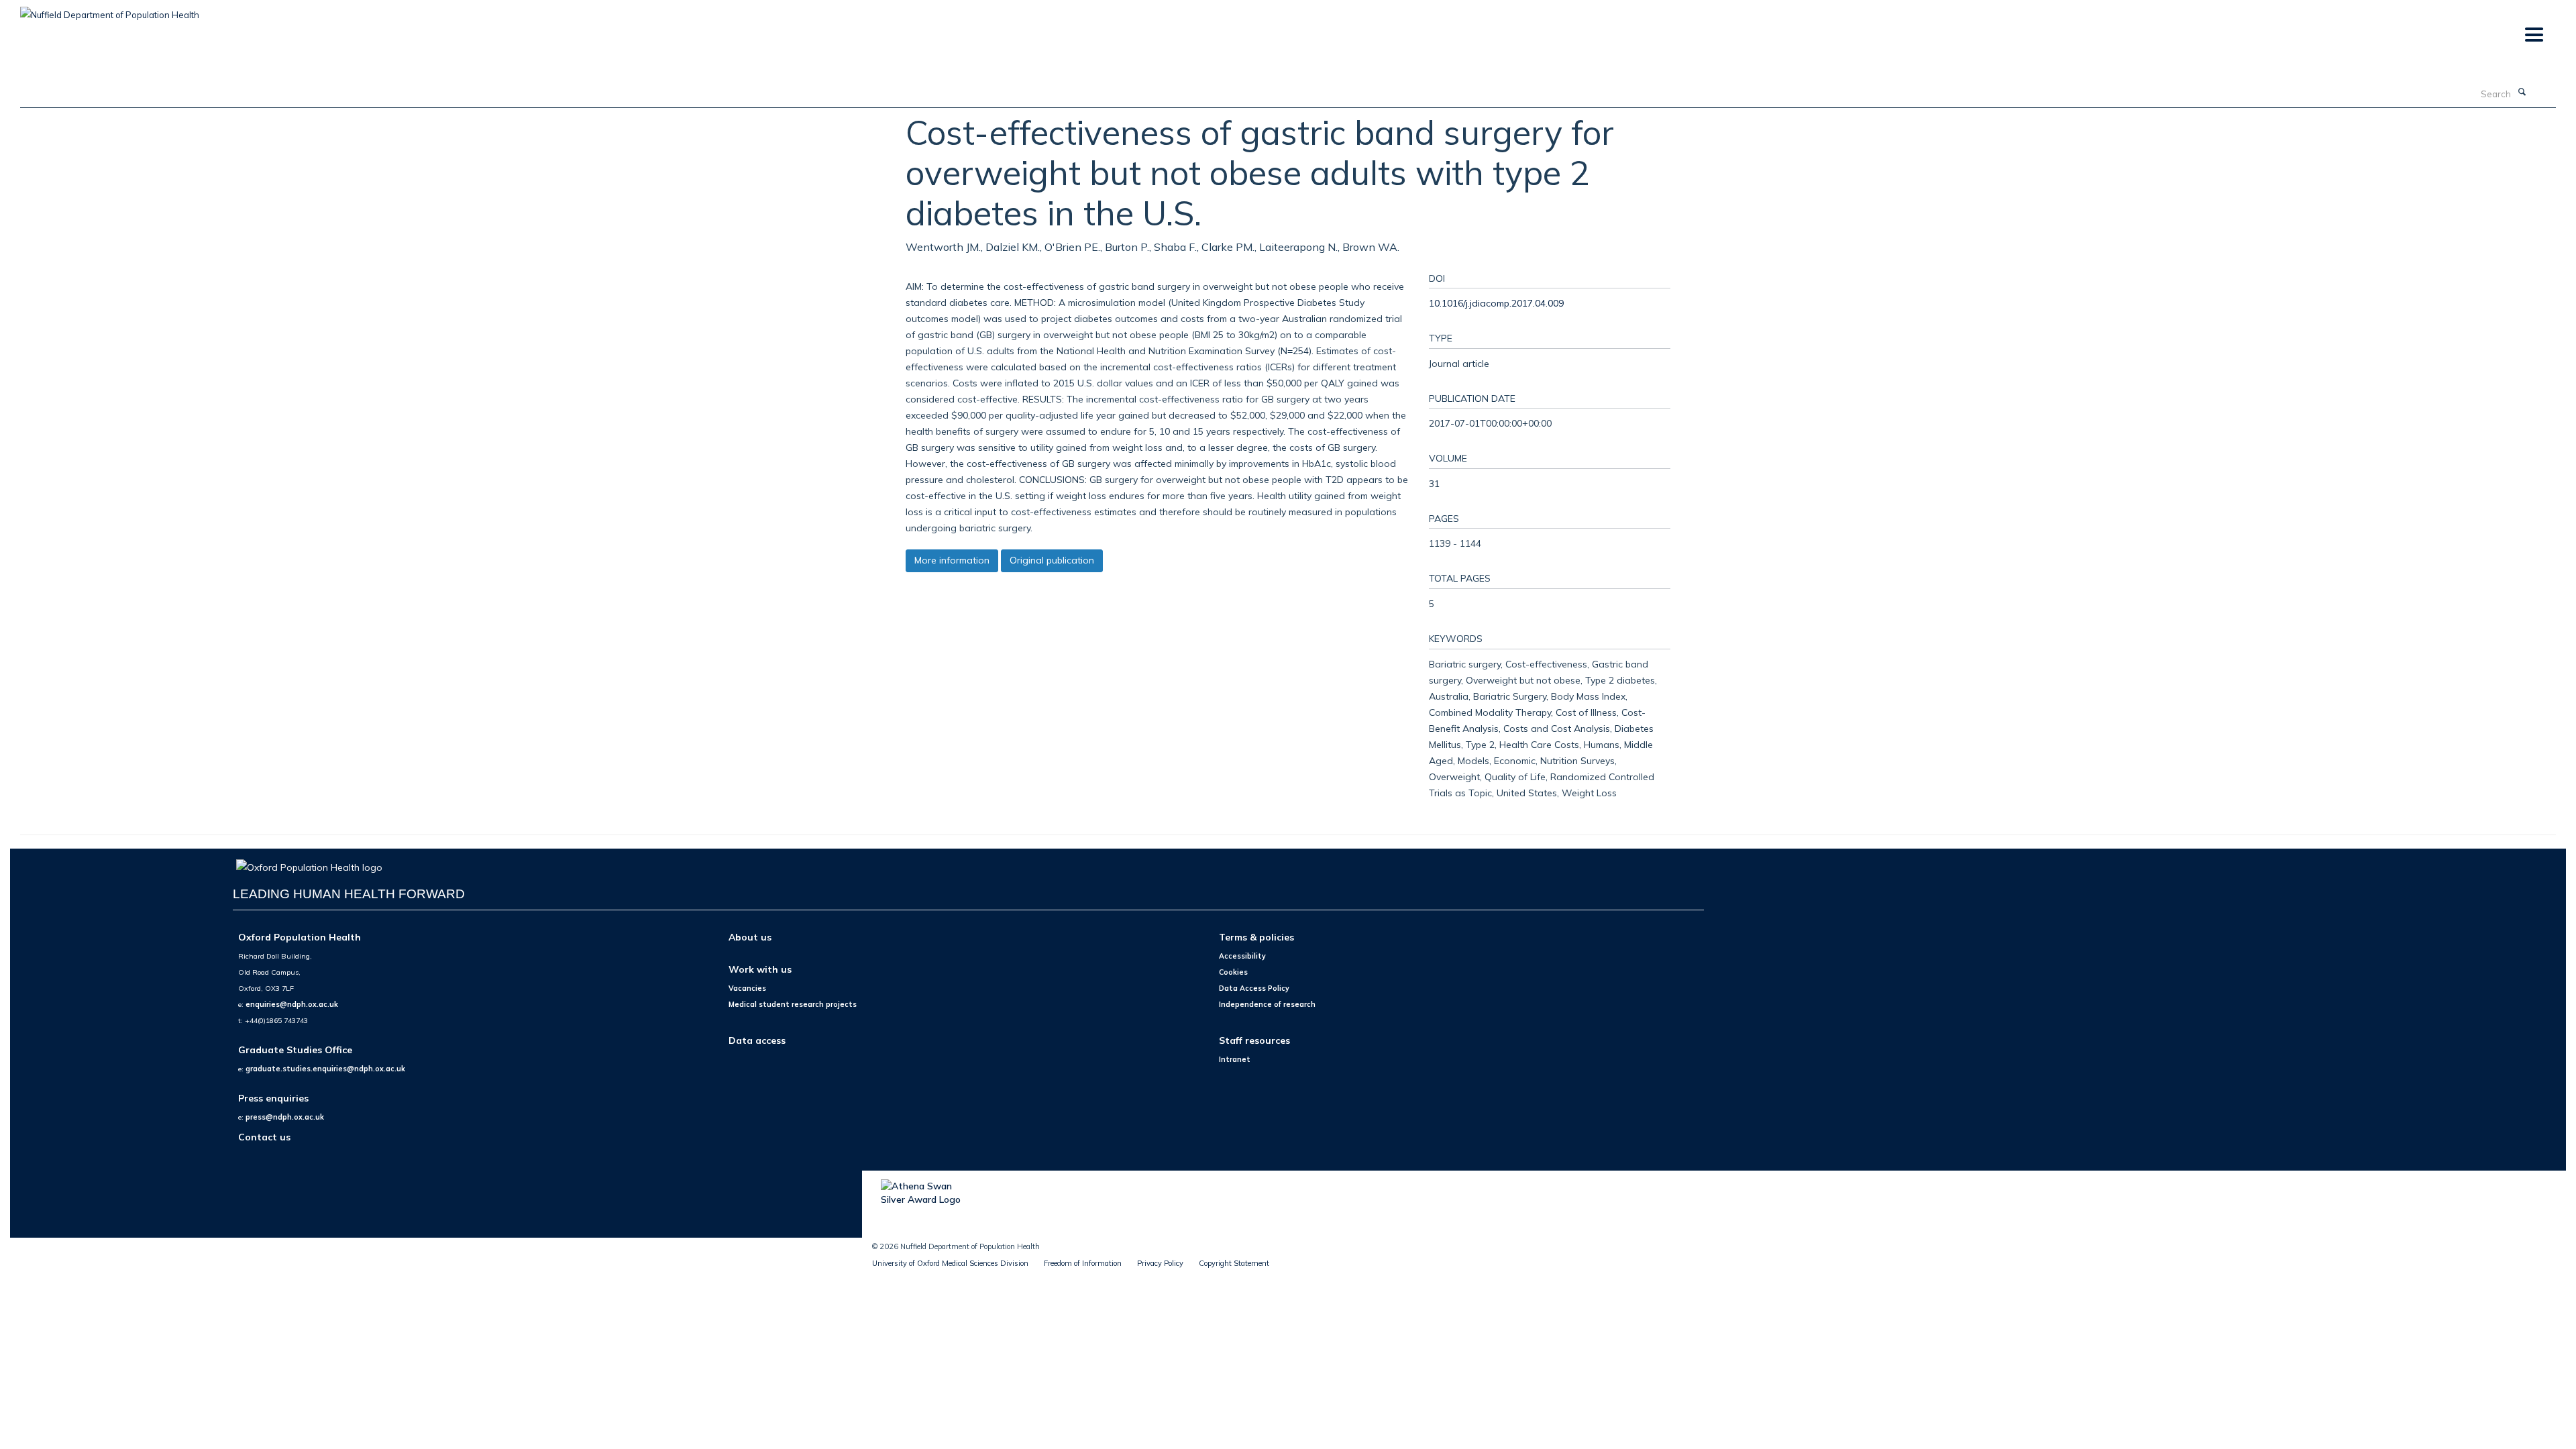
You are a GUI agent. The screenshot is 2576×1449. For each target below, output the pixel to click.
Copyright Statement (1234, 1263)
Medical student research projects (793, 1004)
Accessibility (1242, 956)
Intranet (1235, 1059)
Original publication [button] (1052, 560)
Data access (757, 1040)
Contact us (264, 1137)
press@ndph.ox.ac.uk (285, 1117)
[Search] (2522, 93)
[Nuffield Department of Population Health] (110, 10)
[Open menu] (2533, 35)
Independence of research (1267, 1004)
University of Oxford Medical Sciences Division (950, 1263)
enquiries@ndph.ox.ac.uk (292, 1004)
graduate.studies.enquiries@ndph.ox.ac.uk (325, 1069)
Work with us (760, 969)
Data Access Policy (1254, 988)
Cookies (1233, 972)
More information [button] (952, 560)
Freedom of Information (1083, 1263)
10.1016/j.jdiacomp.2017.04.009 (1496, 303)
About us (750, 937)
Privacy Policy (1160, 1263)
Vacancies (747, 988)
